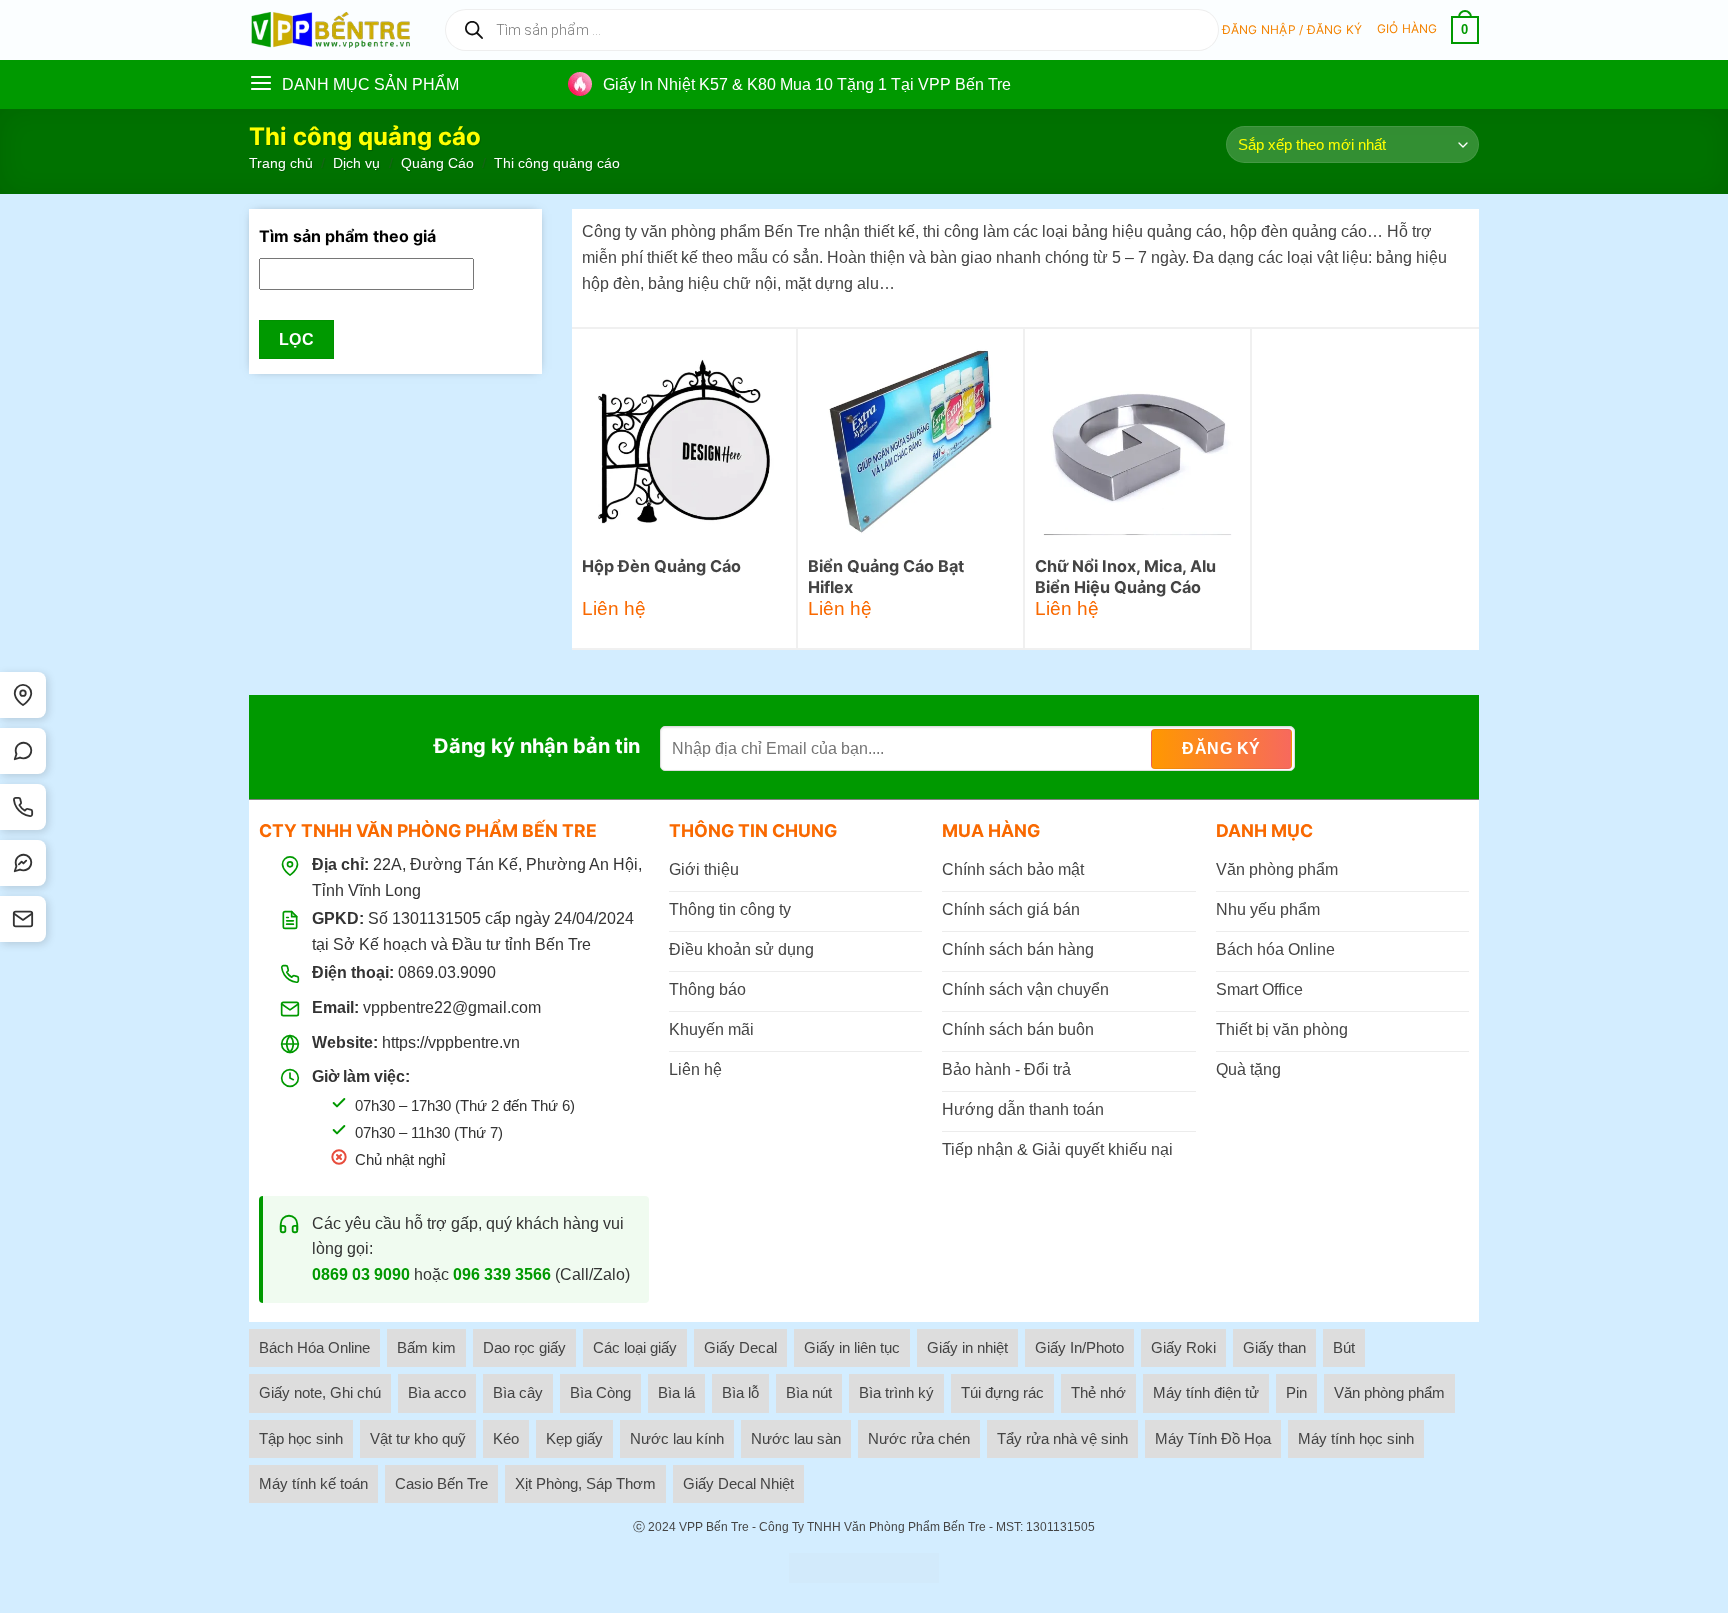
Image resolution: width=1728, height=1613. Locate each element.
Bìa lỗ (740, 1392)
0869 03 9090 (361, 1274)
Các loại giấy (635, 1347)
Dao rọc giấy (524, 1347)
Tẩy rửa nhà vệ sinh (1062, 1438)
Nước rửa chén (919, 1438)
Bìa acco (437, 1392)
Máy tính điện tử (1206, 1392)
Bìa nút (809, 1392)
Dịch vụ (356, 163)
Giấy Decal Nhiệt (738, 1483)
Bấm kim (426, 1347)
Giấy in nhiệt (967, 1347)
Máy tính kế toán (313, 1483)
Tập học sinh (301, 1438)
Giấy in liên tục (852, 1347)
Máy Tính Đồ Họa (1213, 1438)
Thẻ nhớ (1098, 1392)
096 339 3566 (502, 1274)
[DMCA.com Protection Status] (864, 1568)
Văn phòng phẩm (1389, 1392)
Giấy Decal (740, 1347)
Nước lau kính (677, 1438)
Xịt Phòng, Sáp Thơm (585, 1483)
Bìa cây (518, 1392)
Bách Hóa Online (314, 1347)
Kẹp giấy (574, 1438)
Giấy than (1274, 1347)
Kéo (506, 1438)
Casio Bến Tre (441, 1483)
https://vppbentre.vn (451, 1042)
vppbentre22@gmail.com (452, 1007)
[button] (1292, 30)
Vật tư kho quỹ (418, 1438)
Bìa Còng (600, 1392)
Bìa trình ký (896, 1392)
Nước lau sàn (796, 1438)
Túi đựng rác (1002, 1392)
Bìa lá (676, 1392)
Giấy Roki (1183, 1347)
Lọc (296, 339)
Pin (1296, 1392)
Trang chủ (281, 163)
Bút (1344, 1347)
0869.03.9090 (447, 972)
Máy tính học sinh (1356, 1438)
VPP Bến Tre (714, 1527)
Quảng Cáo (437, 163)
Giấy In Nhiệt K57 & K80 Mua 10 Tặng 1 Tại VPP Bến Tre (807, 84)
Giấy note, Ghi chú (320, 1392)
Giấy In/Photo (1079, 1347)
